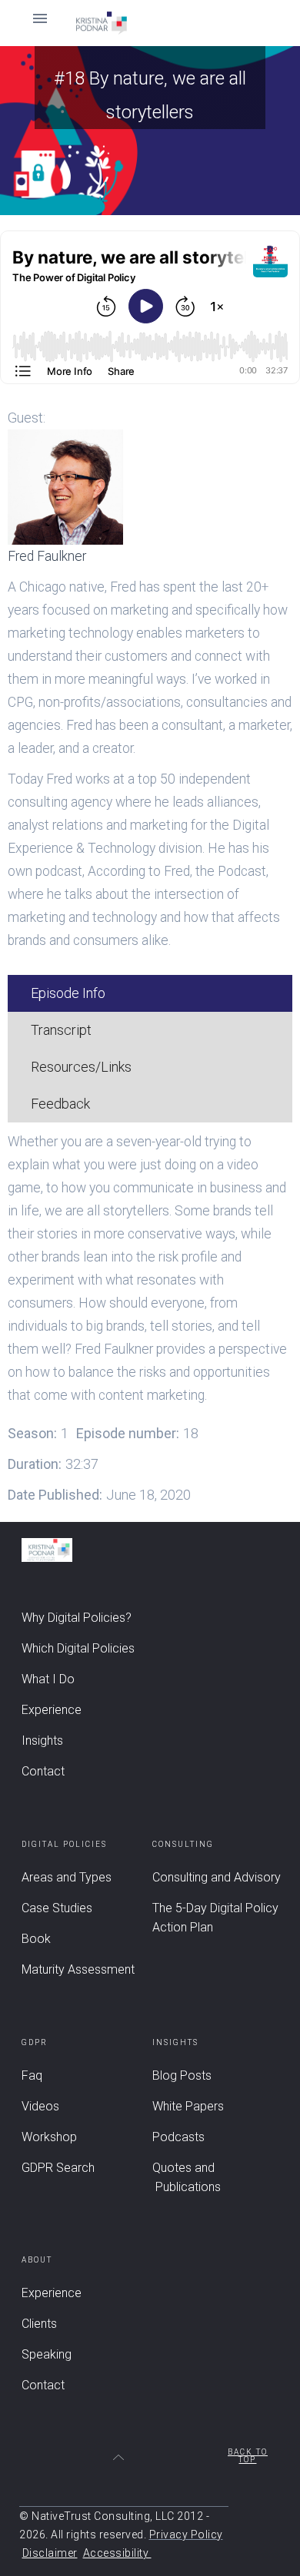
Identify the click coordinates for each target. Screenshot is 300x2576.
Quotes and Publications (187, 2177)
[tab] (150, 993)
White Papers (188, 2106)
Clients (39, 2324)
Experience (52, 1710)
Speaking (47, 2354)
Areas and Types (67, 1877)
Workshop (49, 2137)
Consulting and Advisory (217, 1877)
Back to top (248, 2456)
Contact (43, 1771)
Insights (42, 1741)
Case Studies (57, 1908)
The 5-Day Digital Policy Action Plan (215, 1918)
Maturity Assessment (78, 1969)
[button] (150, 23)
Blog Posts (182, 2075)
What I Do (48, 1679)
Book (36, 1939)
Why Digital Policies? (77, 1618)
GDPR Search (58, 2168)
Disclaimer (50, 2553)
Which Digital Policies (78, 1648)
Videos (40, 2106)
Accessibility (117, 2553)
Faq (32, 2075)
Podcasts (178, 2137)
